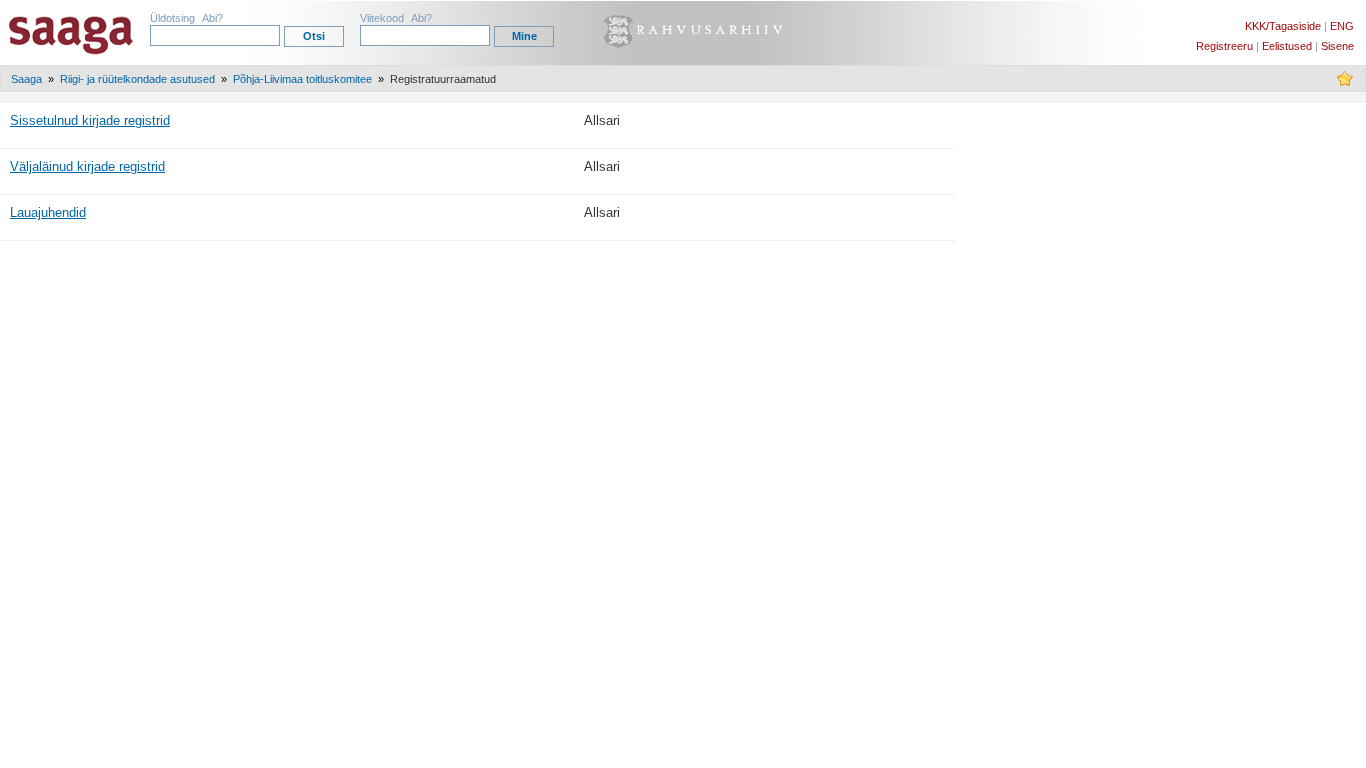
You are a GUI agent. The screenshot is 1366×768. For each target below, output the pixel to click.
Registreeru (1224, 46)
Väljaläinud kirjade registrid (87, 166)
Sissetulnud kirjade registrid (90, 120)
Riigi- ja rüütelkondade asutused (137, 79)
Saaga (26, 79)
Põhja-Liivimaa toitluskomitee (302, 79)
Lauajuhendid (48, 212)
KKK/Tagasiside (1283, 26)
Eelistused (1287, 46)
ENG (1342, 26)
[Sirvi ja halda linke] (1345, 83)
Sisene (1337, 46)
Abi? (212, 18)
